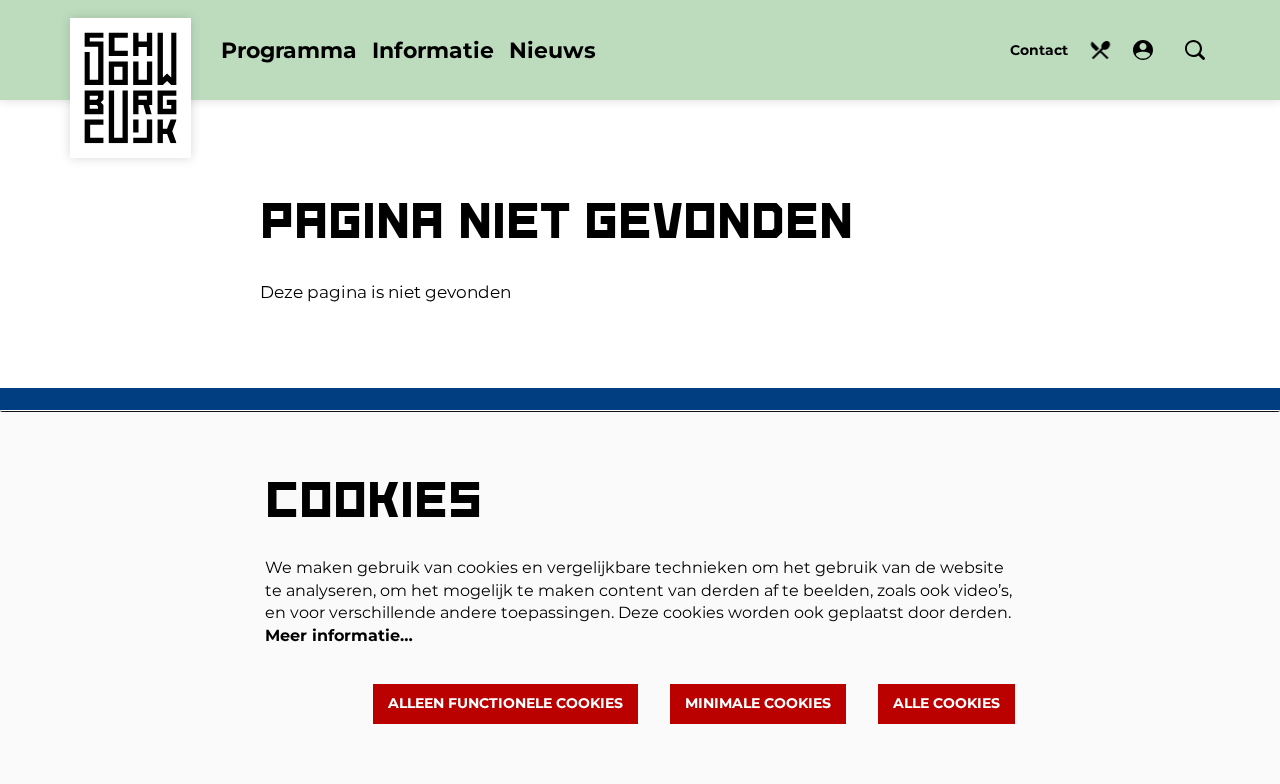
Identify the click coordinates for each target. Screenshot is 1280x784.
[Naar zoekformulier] (1195, 50)
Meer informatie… (339, 635)
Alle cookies (946, 703)
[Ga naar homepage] (130, 58)
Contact (1039, 50)
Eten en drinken (1100, 50)
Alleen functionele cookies (505, 703)
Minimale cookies (758, 703)
